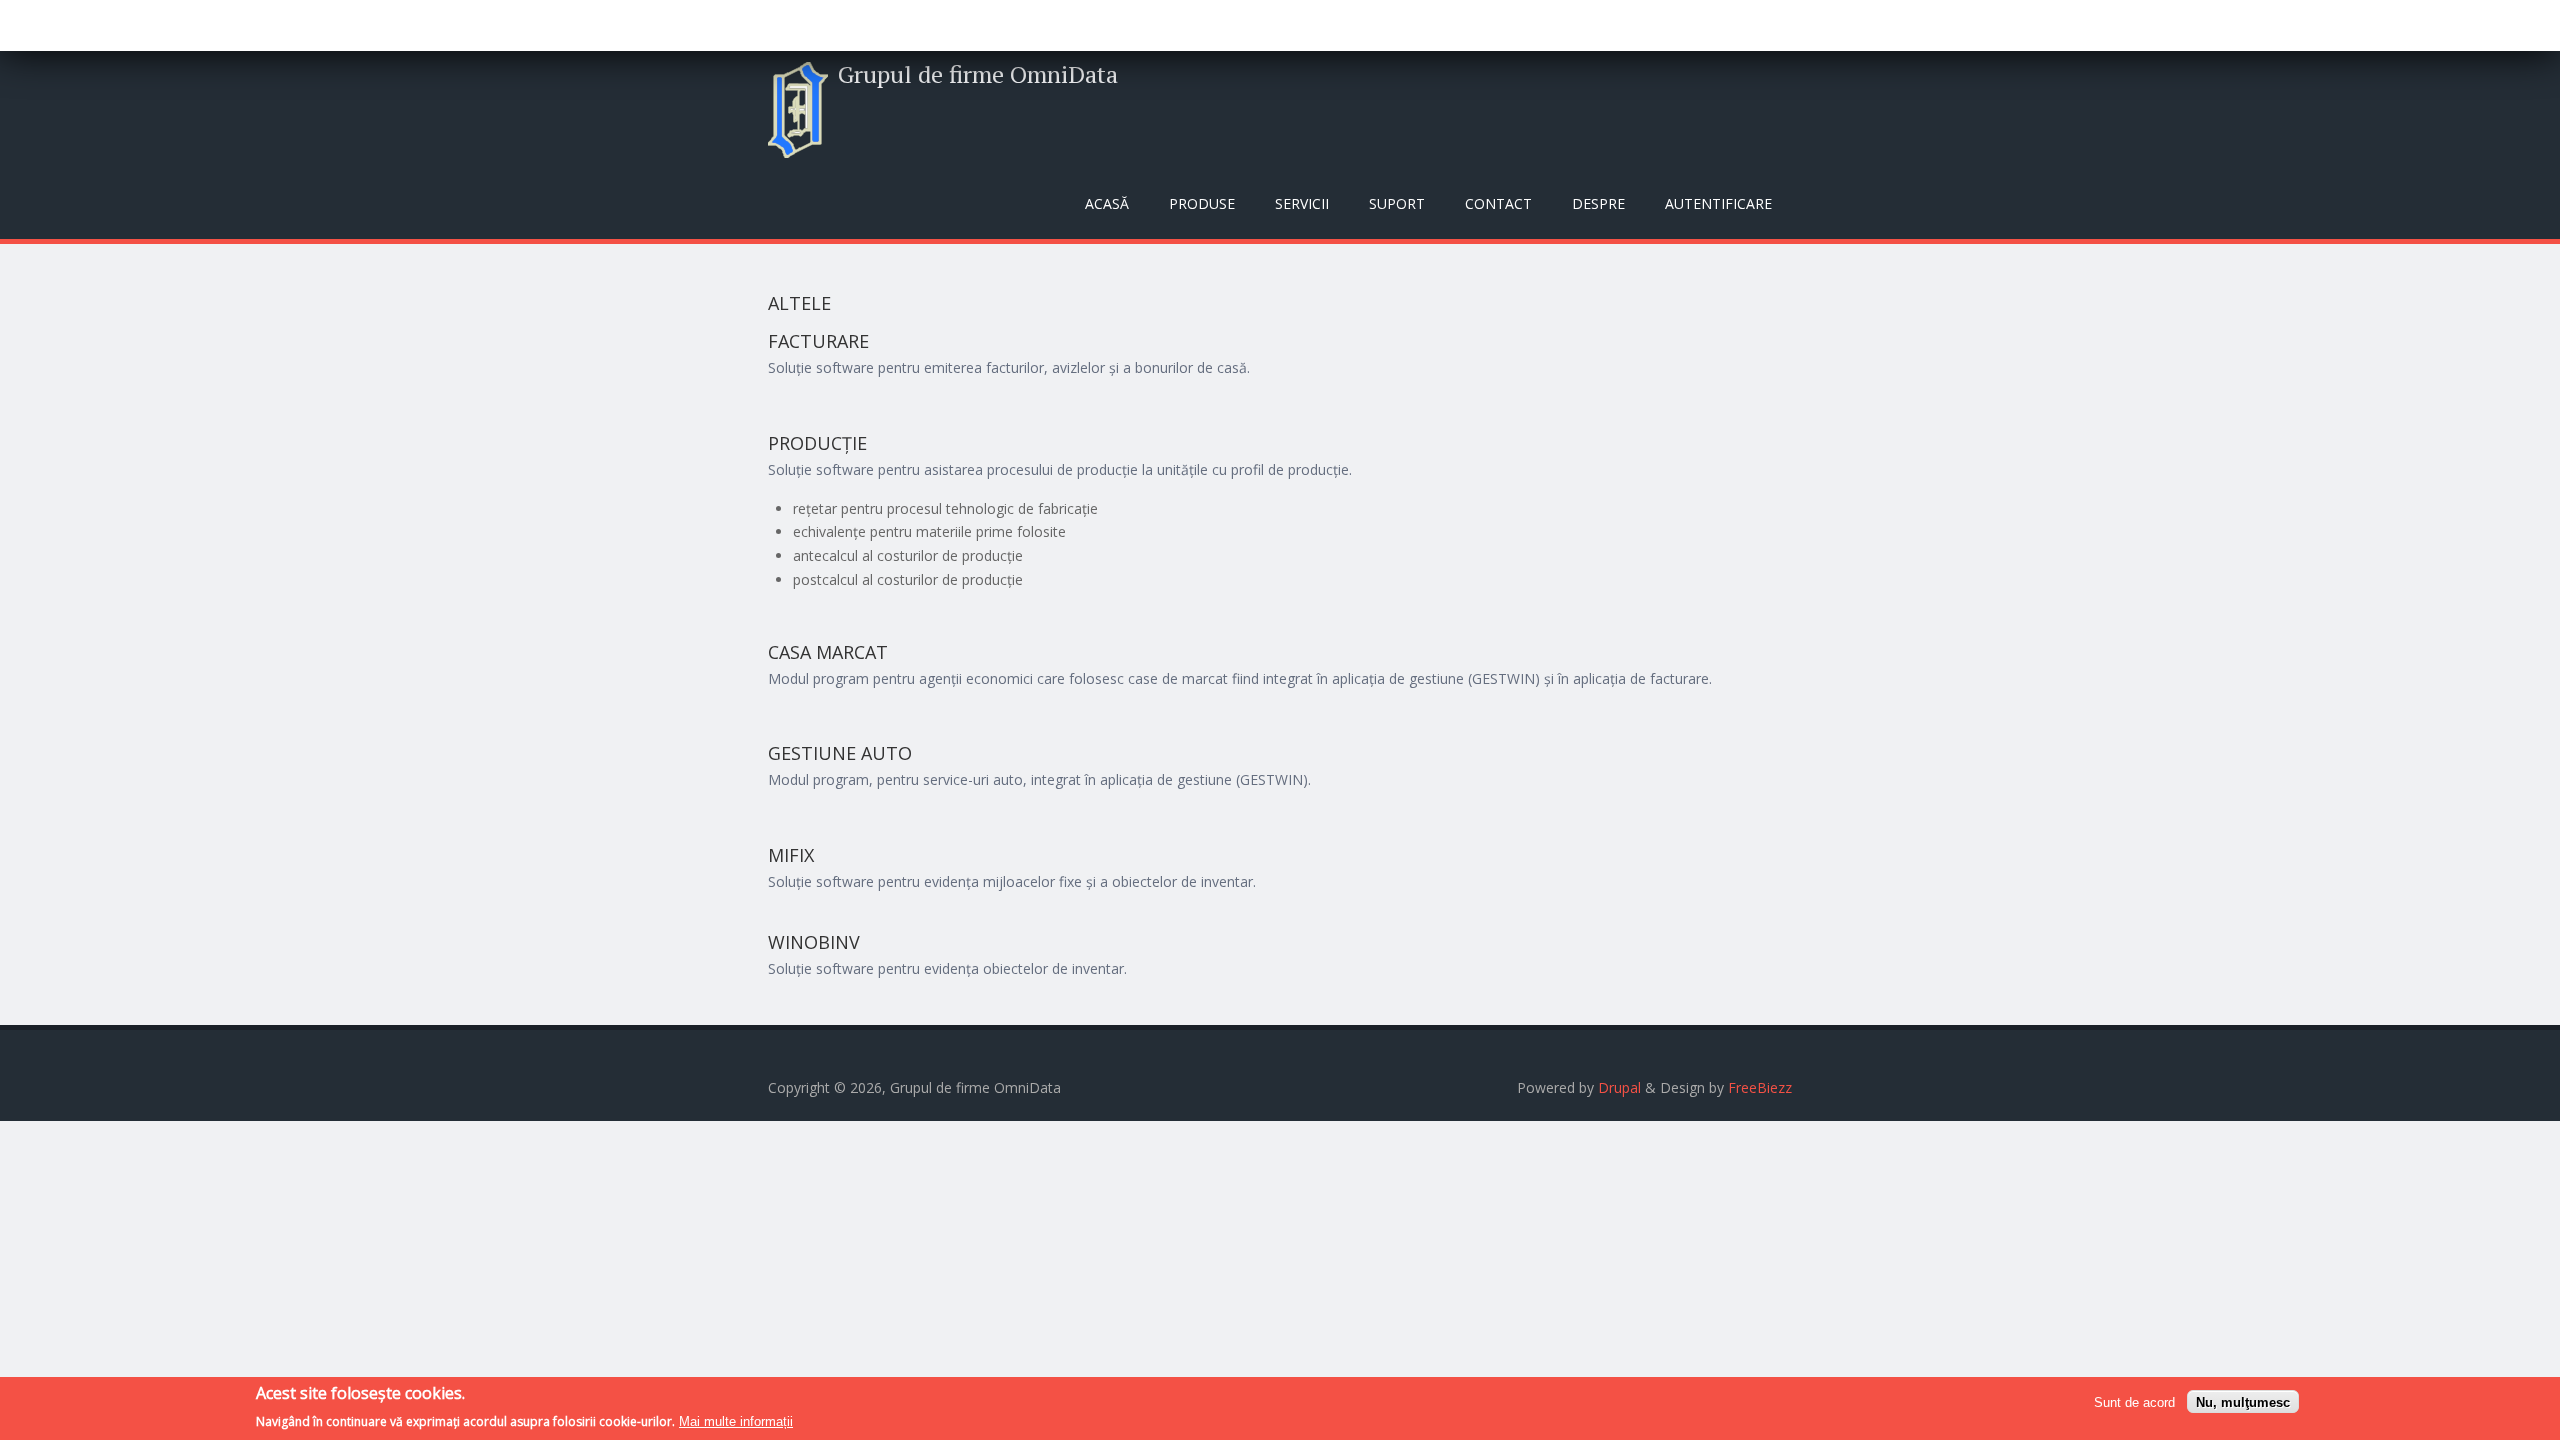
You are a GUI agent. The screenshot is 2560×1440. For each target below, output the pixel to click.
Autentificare (1718, 203)
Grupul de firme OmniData (978, 74)
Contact (1498, 203)
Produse (1202, 203)
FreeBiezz (1760, 1087)
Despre (1598, 203)
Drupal (1619, 1087)
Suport (1397, 203)
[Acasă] (798, 110)
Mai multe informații (736, 1421)
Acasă (1107, 203)
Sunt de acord (2134, 1401)
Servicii (1302, 203)
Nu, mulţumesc (2243, 1401)
